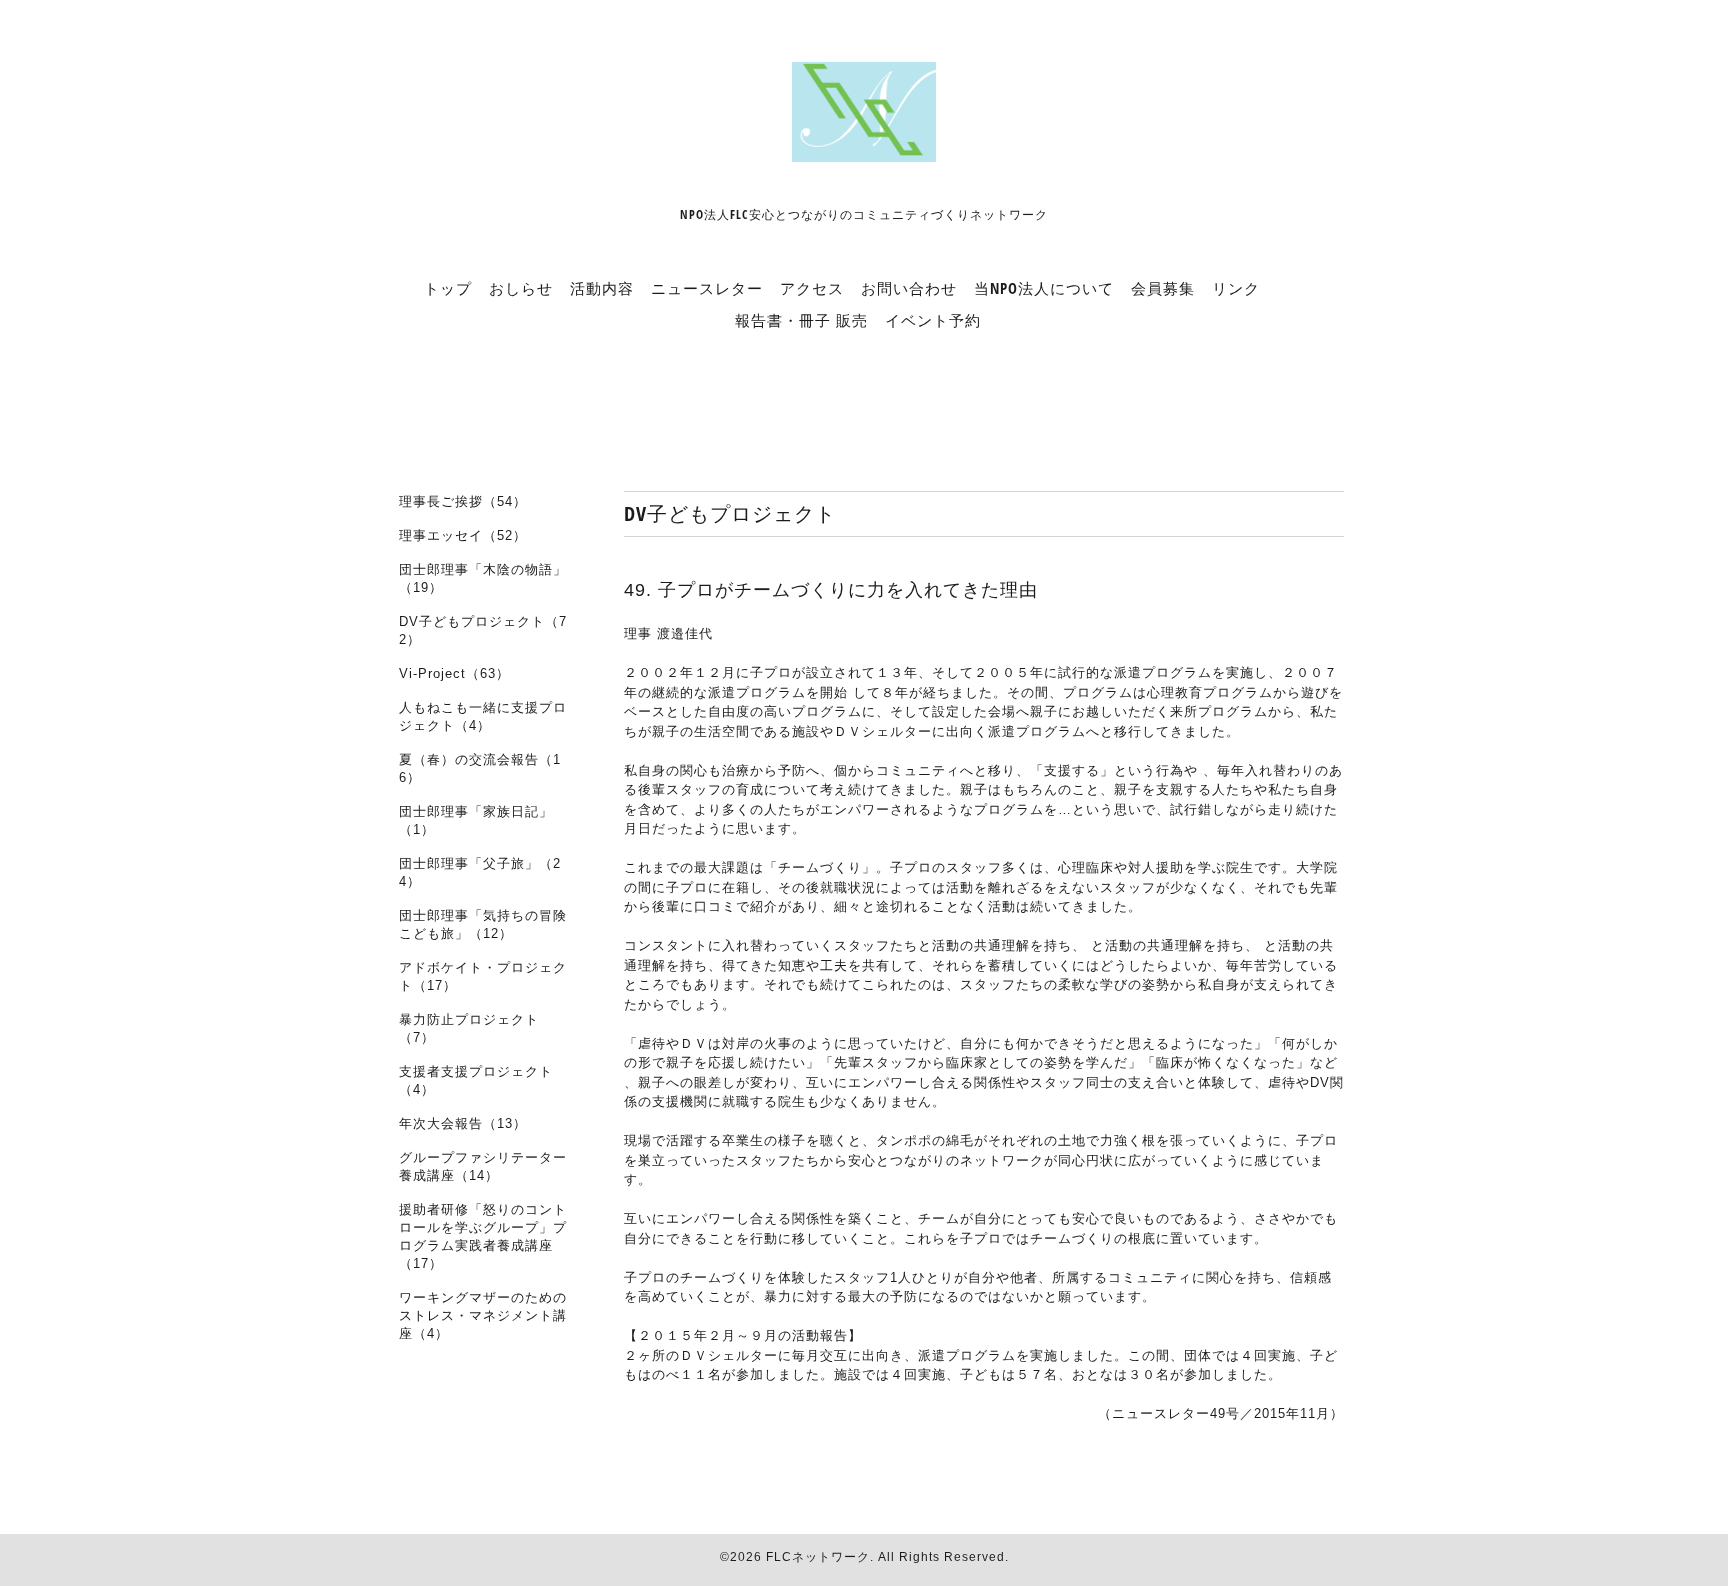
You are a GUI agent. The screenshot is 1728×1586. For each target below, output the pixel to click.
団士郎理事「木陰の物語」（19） (483, 578)
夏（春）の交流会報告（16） (480, 768)
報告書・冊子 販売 (801, 320)
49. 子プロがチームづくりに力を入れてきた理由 (831, 590)
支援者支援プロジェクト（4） (476, 1080)
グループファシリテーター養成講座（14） (483, 1166)
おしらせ (521, 288)
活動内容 (602, 288)
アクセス (812, 288)
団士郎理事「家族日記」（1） (476, 820)
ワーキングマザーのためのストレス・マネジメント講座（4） (483, 1315)
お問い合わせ (909, 288)
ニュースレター (707, 288)
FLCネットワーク (818, 1557)
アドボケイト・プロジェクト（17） (483, 976)
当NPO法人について (1044, 288)
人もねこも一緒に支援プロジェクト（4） (483, 716)
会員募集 (1163, 288)
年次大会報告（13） (463, 1123)
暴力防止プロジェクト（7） (469, 1028)
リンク (1236, 288)
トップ (448, 288)
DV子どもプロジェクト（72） (483, 630)
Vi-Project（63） (454, 673)
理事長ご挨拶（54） (463, 501)
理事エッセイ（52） (463, 535)
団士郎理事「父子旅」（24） (480, 872)
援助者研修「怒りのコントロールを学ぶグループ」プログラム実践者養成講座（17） (483, 1236)
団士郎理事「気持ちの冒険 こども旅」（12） (483, 924)
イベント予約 (933, 320)
